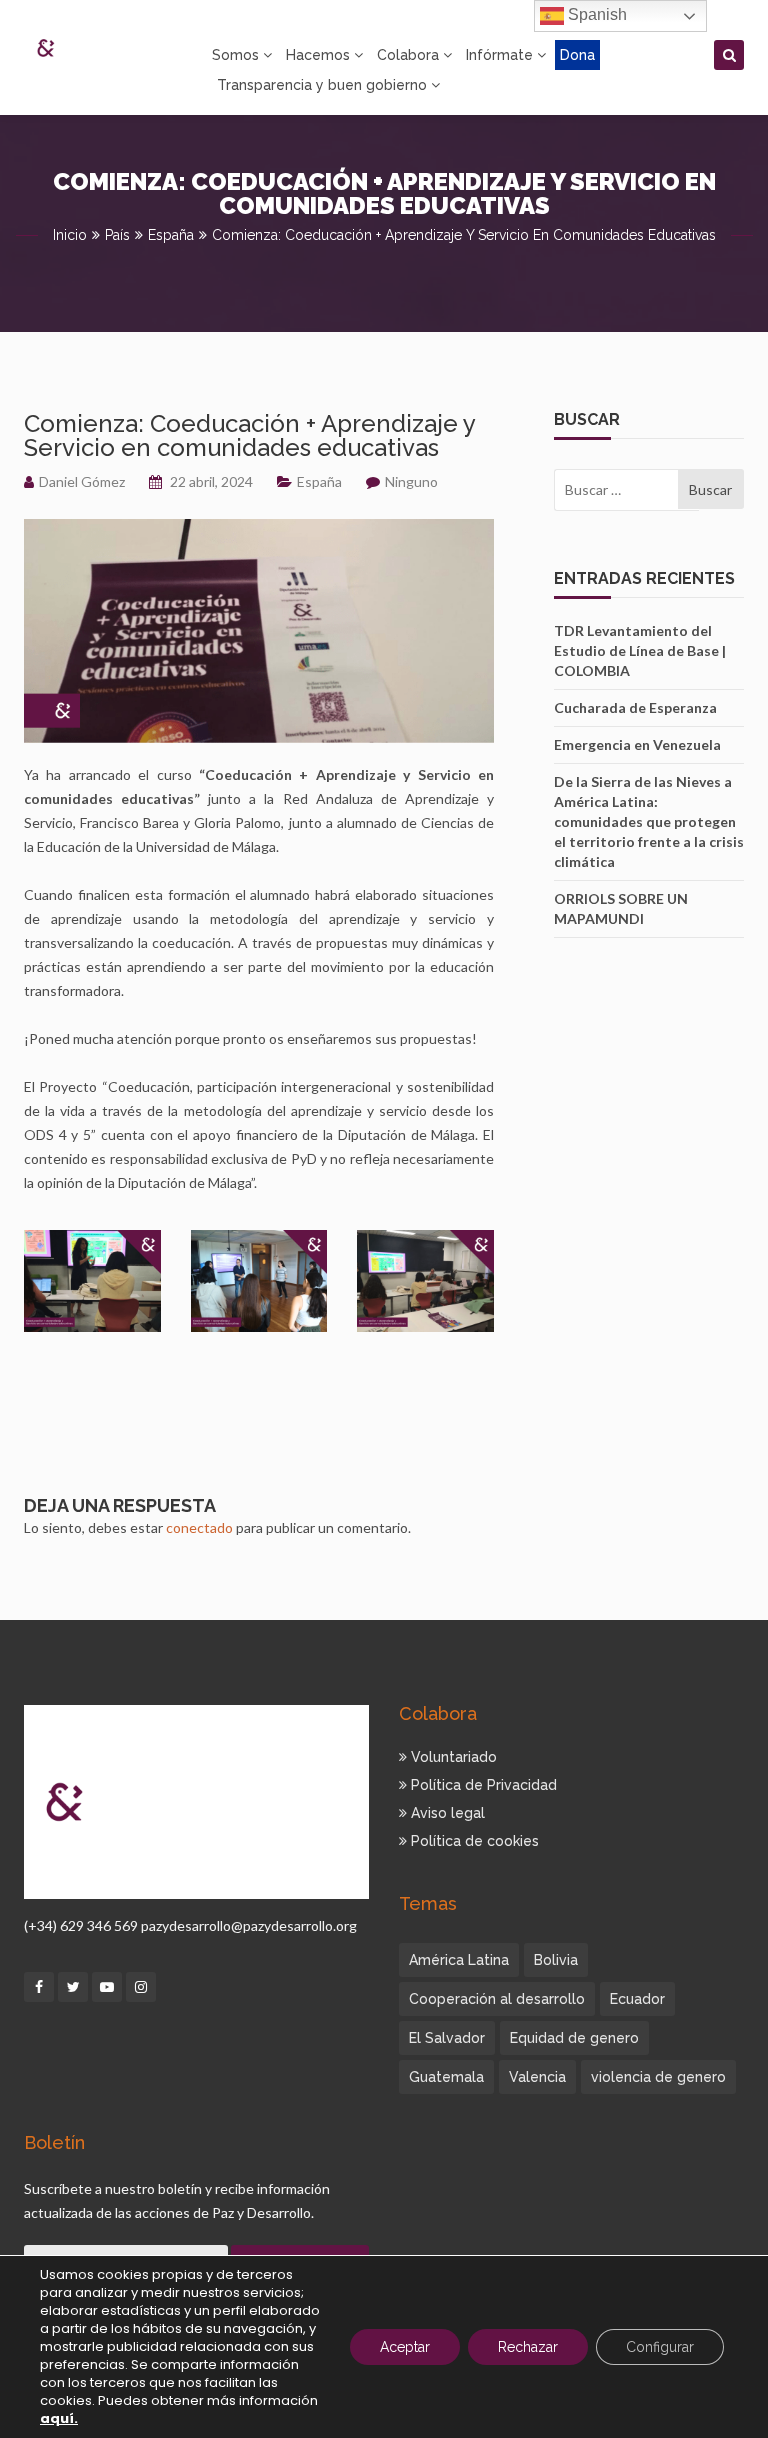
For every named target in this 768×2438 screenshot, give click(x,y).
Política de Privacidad (482, 1785)
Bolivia (556, 1960)
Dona (577, 55)
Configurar (660, 2347)
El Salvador (447, 2038)
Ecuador (637, 1999)
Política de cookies (473, 1841)
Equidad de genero (574, 2038)
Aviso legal (446, 1813)
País (117, 235)
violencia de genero (658, 2077)
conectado (199, 1527)
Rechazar (528, 2347)
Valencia (537, 2077)
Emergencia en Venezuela (637, 744)
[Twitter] (73, 1987)
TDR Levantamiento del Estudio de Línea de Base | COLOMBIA (640, 650)
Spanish (595, 14)
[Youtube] (107, 1987)
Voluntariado (452, 1757)
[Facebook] (39, 1987)
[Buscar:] (616, 490)
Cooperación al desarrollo (497, 1999)
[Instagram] (141, 1987)
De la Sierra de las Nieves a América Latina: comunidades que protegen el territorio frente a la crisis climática (649, 821)
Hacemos (318, 55)
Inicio (70, 235)
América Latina (459, 1960)
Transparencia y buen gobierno (322, 85)
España (171, 235)
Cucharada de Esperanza (635, 707)
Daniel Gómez (82, 481)
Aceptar (405, 2347)
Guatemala (446, 2077)
